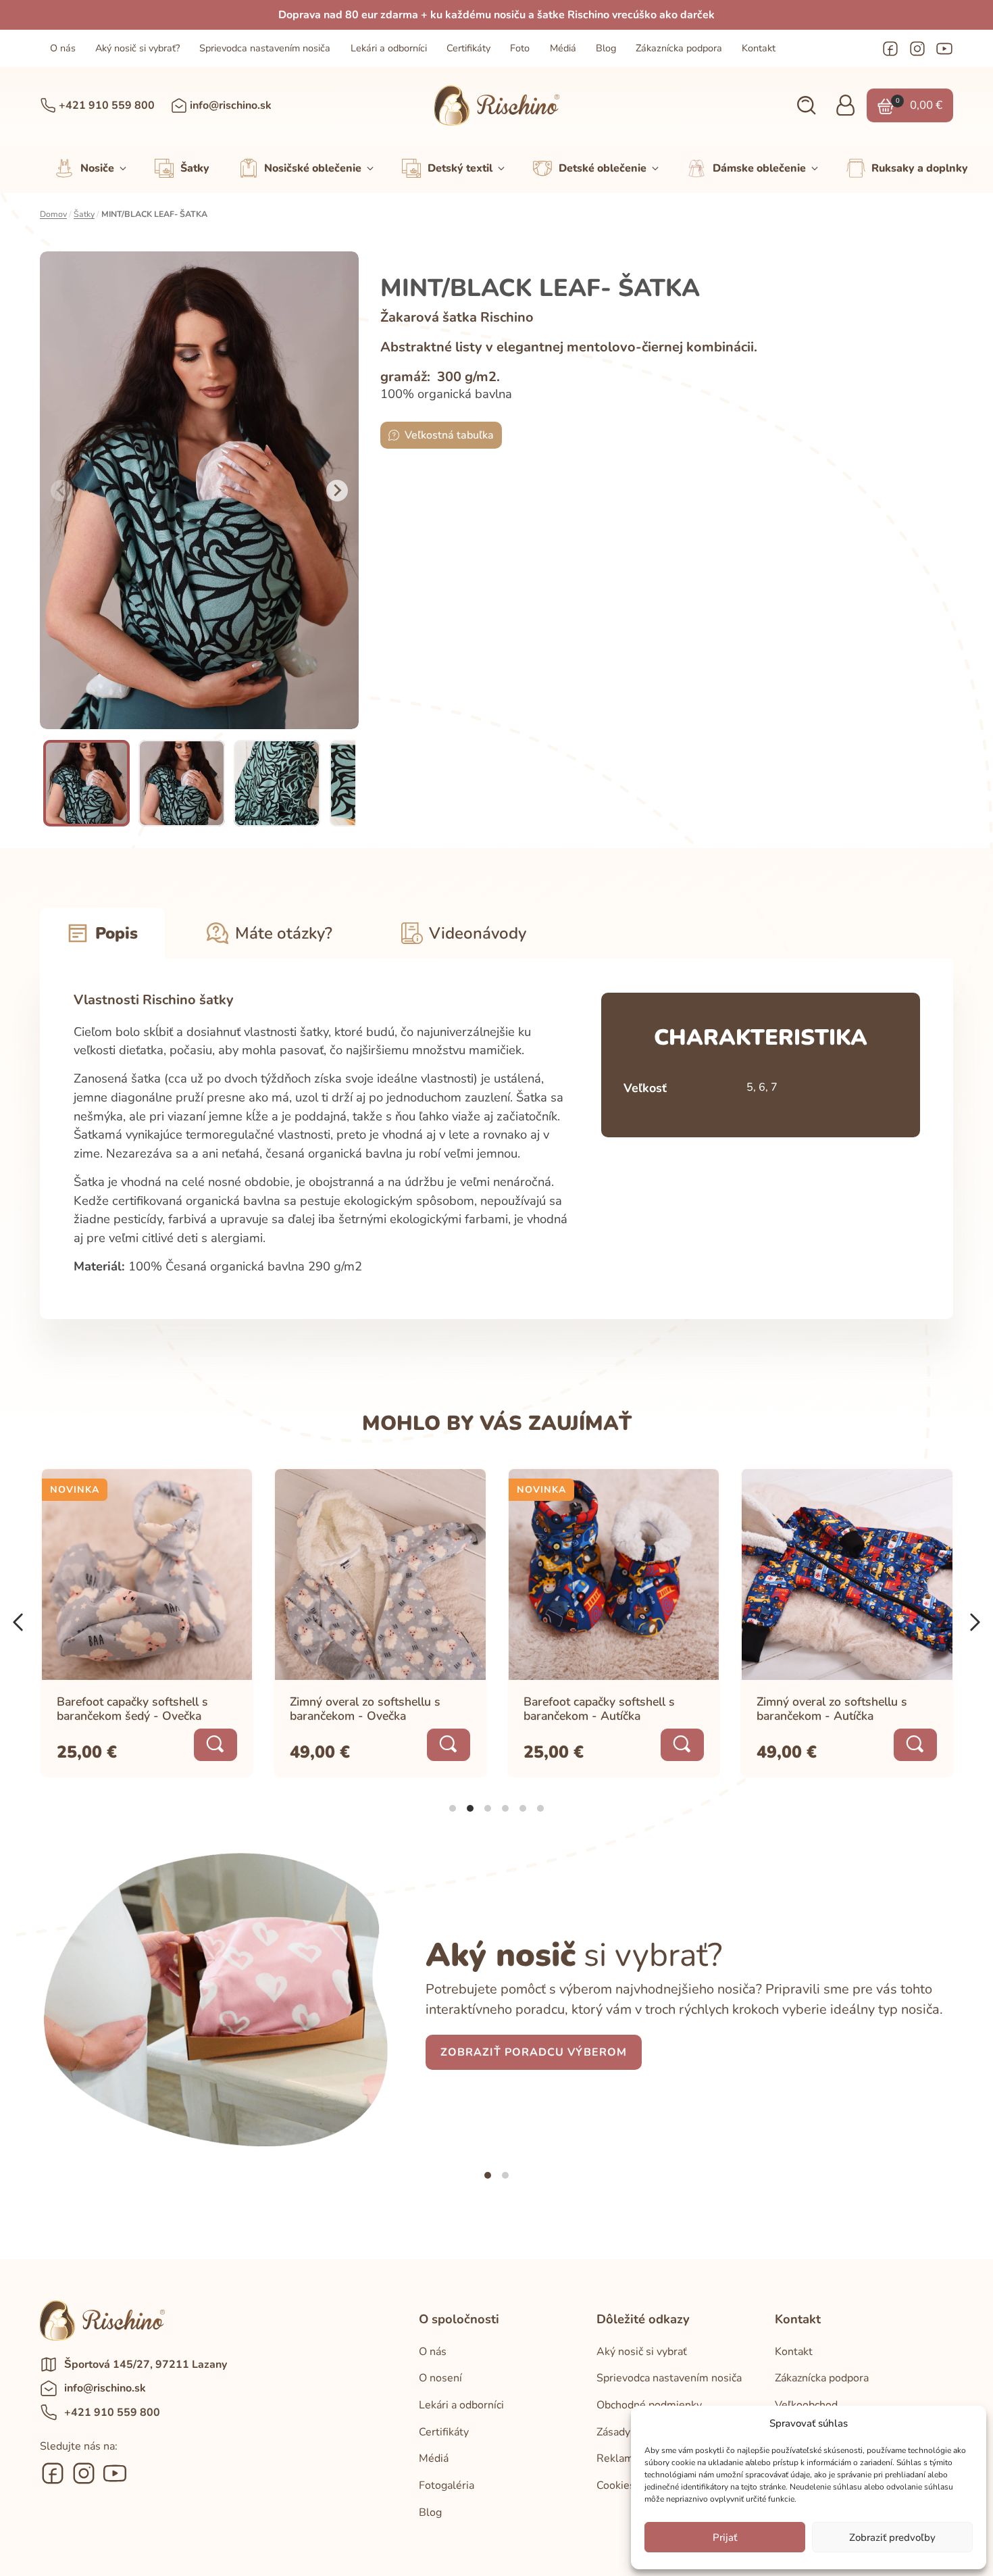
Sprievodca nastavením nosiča (265, 48)
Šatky (84, 214)
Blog (606, 48)
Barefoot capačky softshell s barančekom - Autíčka (599, 1709)
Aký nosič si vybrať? (137, 48)
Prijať (725, 2537)
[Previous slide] (61, 491)
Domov (53, 214)
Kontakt (759, 48)
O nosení (440, 2378)
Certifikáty (468, 48)
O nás (63, 48)
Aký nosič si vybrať (642, 2352)
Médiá (563, 48)
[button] (806, 106)
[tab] (453, 1808)
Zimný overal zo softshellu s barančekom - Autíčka (832, 1709)
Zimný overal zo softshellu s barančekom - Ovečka (365, 1709)
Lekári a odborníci (389, 48)
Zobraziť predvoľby (892, 2537)
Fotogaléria (447, 2485)
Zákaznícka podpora (679, 48)
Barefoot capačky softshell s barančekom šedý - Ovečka (132, 1709)
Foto (520, 48)
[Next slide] (337, 491)
